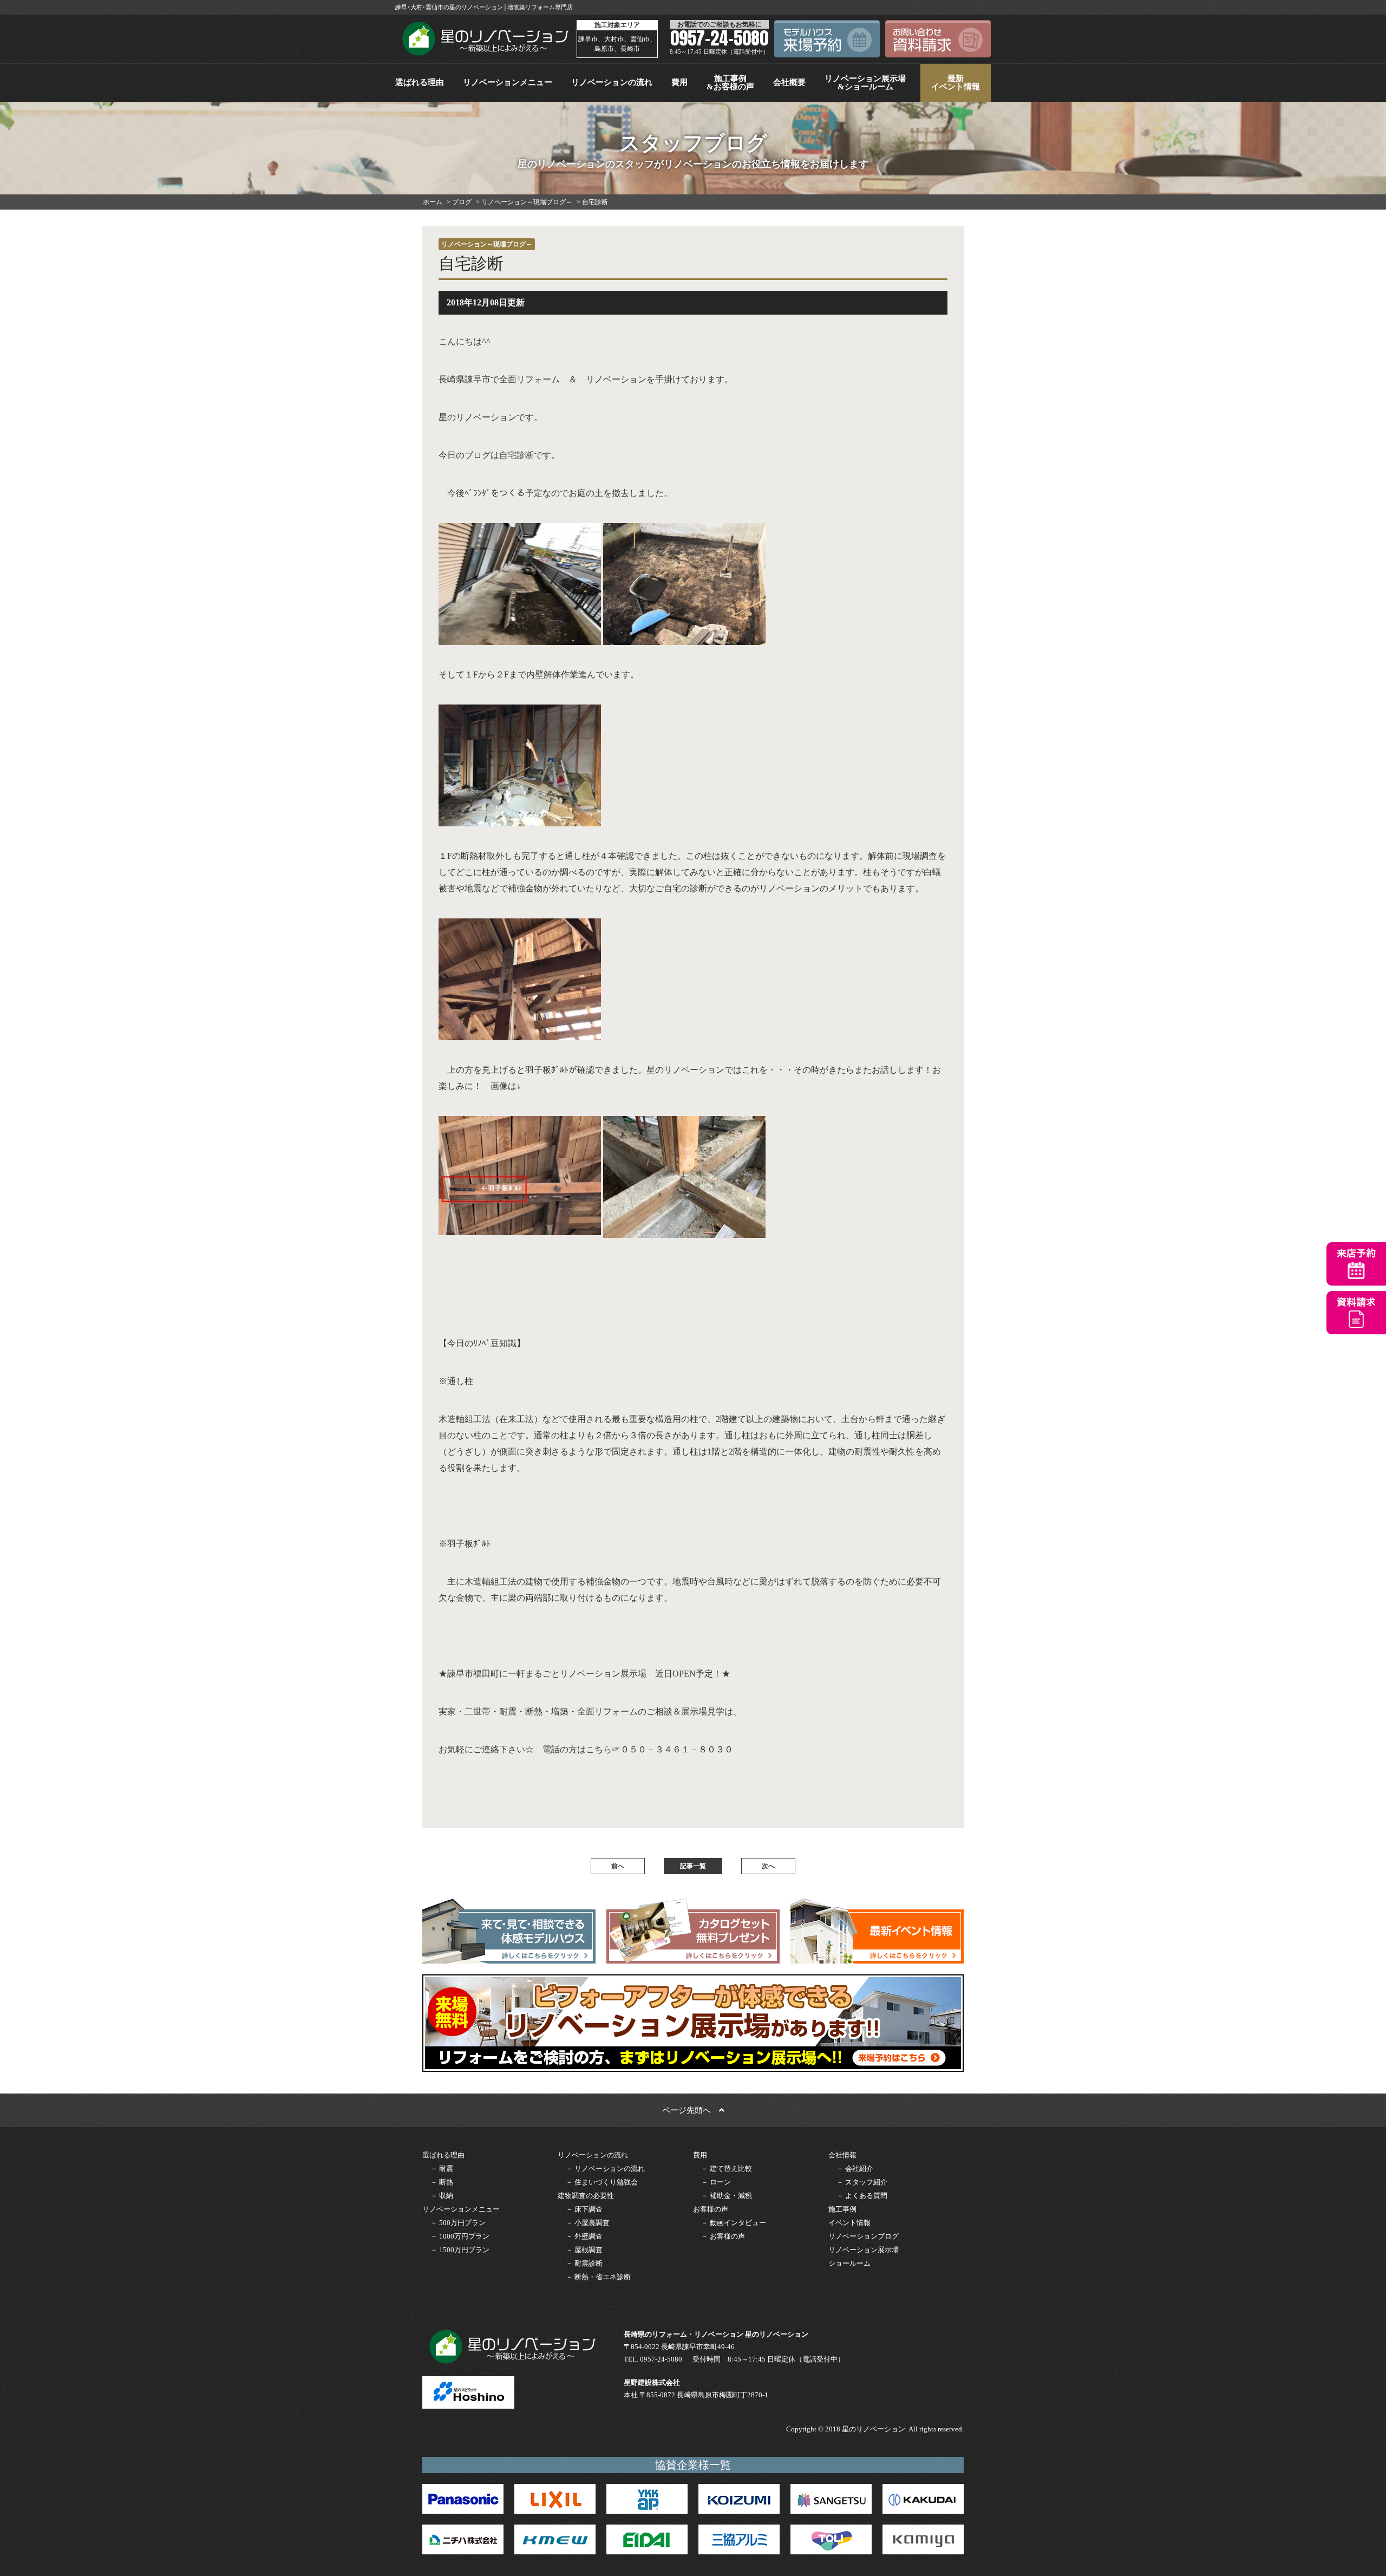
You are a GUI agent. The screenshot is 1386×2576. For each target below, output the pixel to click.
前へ (618, 1866)
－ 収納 (442, 2196)
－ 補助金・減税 (727, 2196)
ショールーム (849, 2263)
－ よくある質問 (862, 2196)
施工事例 (842, 2209)
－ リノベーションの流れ (605, 2169)
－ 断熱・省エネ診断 (598, 2277)
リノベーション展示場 (864, 2250)
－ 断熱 (442, 2182)
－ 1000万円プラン (460, 2236)
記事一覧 (693, 1866)
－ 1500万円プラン (460, 2250)
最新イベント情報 (956, 83)
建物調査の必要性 (586, 2196)
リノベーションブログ (864, 2236)
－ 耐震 (442, 2169)
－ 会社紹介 (855, 2169)
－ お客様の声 (723, 2236)
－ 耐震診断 (584, 2263)
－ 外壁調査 (584, 2236)
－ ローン (716, 2182)
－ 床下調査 (584, 2209)
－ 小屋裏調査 (588, 2223)
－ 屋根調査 (584, 2250)
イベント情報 (849, 2223)
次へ (768, 1866)
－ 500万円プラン (458, 2223)
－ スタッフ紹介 (862, 2182)
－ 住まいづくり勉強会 (602, 2182)
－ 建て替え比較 (727, 2169)
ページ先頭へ (691, 2110)
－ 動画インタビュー (734, 2223)
